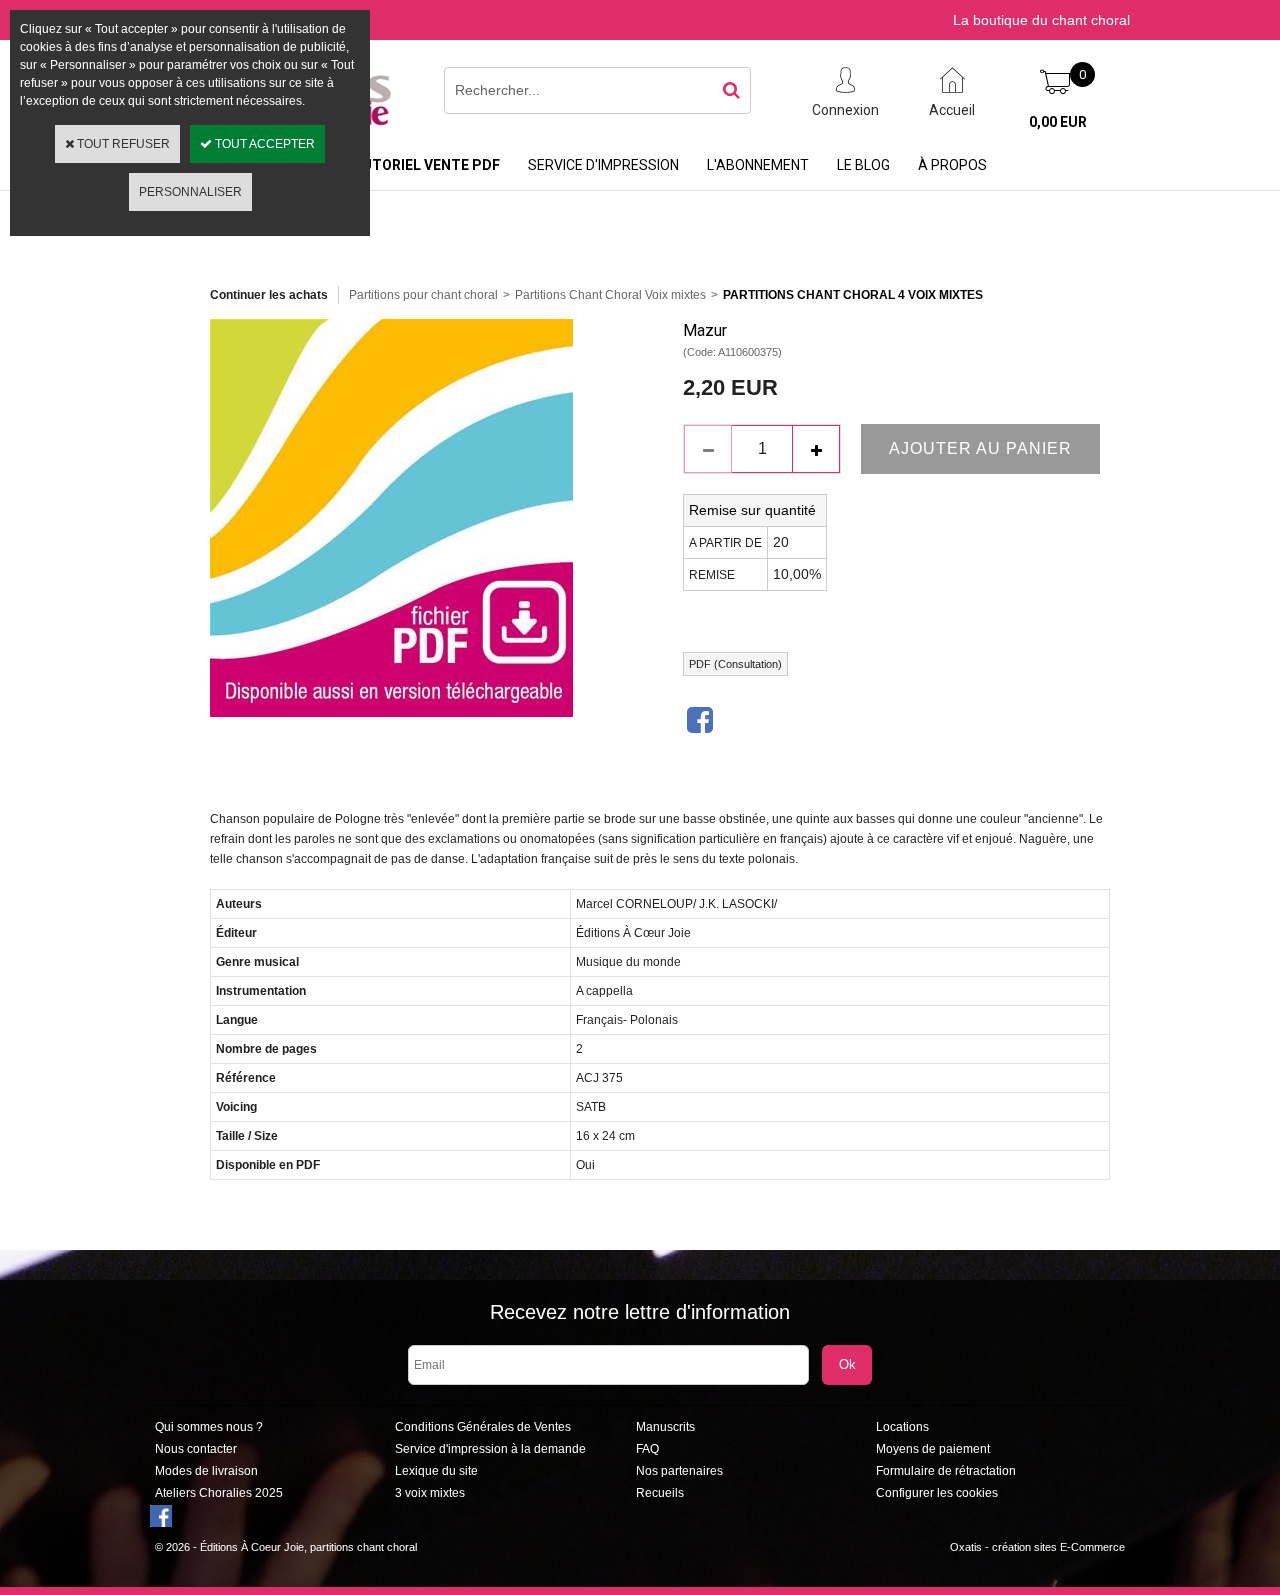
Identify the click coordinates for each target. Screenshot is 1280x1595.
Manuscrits (665, 1427)
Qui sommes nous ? (209, 1427)
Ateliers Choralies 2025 (219, 1493)
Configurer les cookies (937, 1493)
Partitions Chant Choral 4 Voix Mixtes (853, 295)
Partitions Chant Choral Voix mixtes (610, 295)
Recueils (660, 1493)
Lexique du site (436, 1471)
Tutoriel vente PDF (426, 165)
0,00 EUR (1058, 122)
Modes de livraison (206, 1471)
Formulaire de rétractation (946, 1471)
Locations (902, 1427)
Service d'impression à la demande (490, 1449)
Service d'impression (603, 165)
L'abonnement (758, 165)
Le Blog (863, 165)
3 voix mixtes (430, 1493)
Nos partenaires (679, 1471)
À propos (952, 165)
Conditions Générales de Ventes (483, 1427)
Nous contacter (196, 1449)
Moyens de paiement (933, 1449)
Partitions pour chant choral (423, 295)
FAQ (647, 1449)
